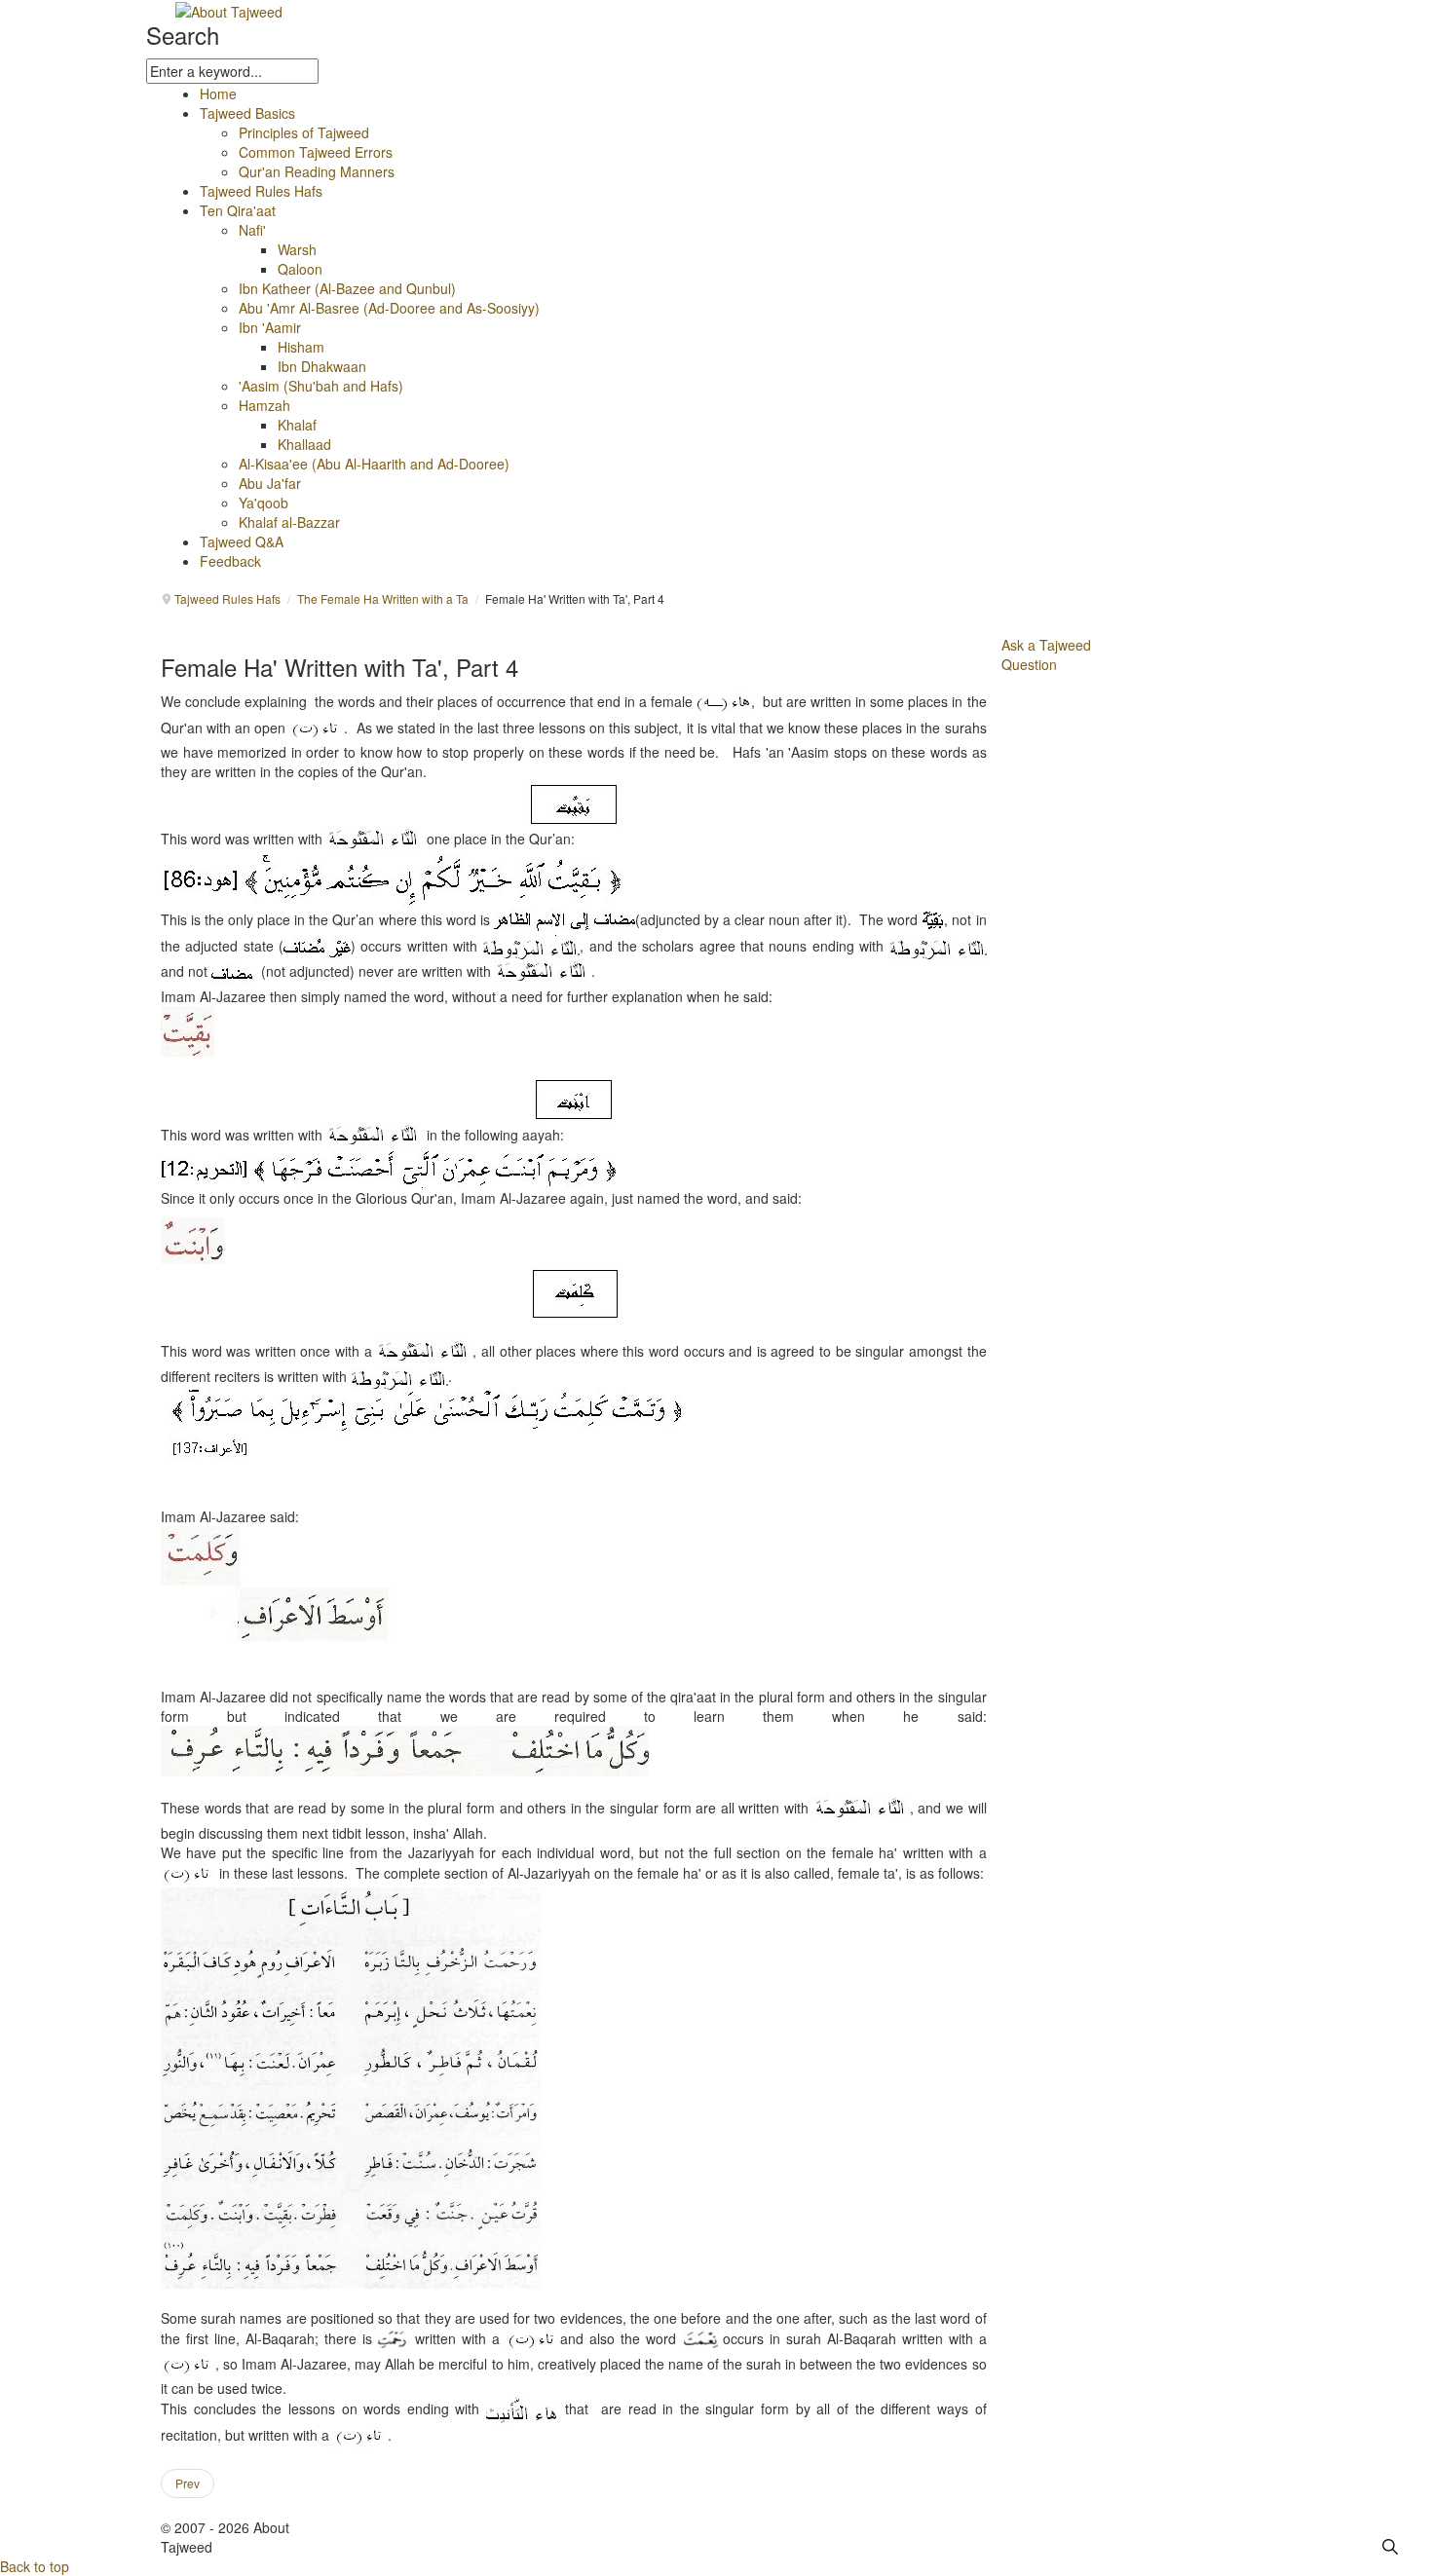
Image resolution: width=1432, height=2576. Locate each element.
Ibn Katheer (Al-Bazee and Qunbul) (347, 288)
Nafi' (252, 230)
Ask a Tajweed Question (1046, 654)
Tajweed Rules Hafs (261, 191)
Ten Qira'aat (238, 210)
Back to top (35, 2566)
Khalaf (297, 425)
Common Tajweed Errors (316, 152)
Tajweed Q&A (242, 541)
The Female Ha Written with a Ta (383, 598)
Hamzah (264, 405)
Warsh (297, 249)
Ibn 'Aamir (270, 327)
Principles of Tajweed (304, 132)
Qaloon (300, 269)
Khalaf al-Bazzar (289, 522)
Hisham (301, 347)
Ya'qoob (264, 503)
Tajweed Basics (247, 113)
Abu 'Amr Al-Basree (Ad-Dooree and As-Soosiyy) (389, 308)
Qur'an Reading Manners (317, 171)
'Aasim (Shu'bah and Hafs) (321, 386)
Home (218, 93)
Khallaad (304, 444)
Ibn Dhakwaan (322, 366)
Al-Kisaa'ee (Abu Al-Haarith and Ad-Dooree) (374, 464)
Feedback (230, 561)
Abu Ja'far (270, 483)
